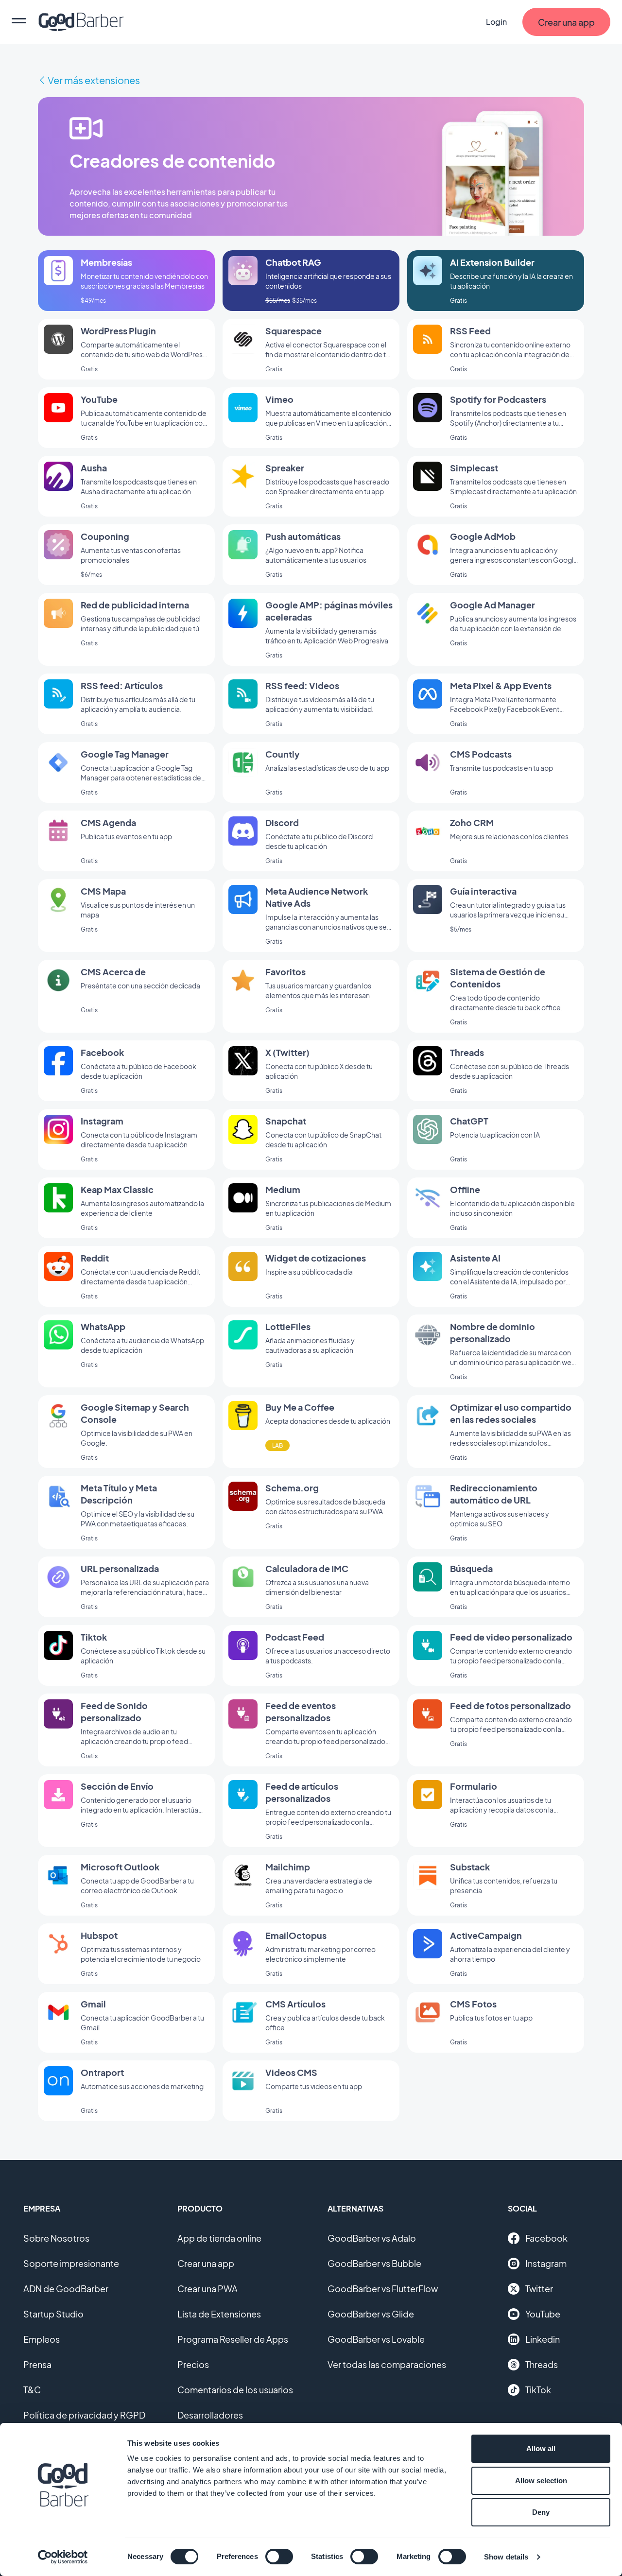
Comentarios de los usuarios (235, 2390)
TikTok (538, 2390)
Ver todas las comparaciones (387, 2364)
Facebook (546, 2238)
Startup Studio (53, 2314)
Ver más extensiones (94, 80)
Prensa (37, 2364)
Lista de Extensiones (219, 2314)
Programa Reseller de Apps (233, 2339)
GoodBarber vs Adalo (372, 2238)
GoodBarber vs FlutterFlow (383, 2289)
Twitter (539, 2289)
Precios (193, 2364)
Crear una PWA (207, 2289)
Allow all (541, 2448)
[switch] (279, 2557)
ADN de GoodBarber (66, 2289)
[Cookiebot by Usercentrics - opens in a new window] (63, 2557)
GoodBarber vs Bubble (374, 2263)
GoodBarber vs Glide (371, 2314)
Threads (542, 2364)
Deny (541, 2512)
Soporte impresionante (71, 2263)
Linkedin (543, 2339)
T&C (32, 2390)
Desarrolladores (210, 2415)
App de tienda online (219, 2238)
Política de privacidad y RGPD (84, 2415)
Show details (506, 2557)
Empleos (42, 2339)
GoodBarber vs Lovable (376, 2339)
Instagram (546, 2263)
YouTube (543, 2314)
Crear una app (206, 2263)
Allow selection (541, 2481)
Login (496, 22)
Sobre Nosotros (56, 2238)
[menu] (19, 22)
